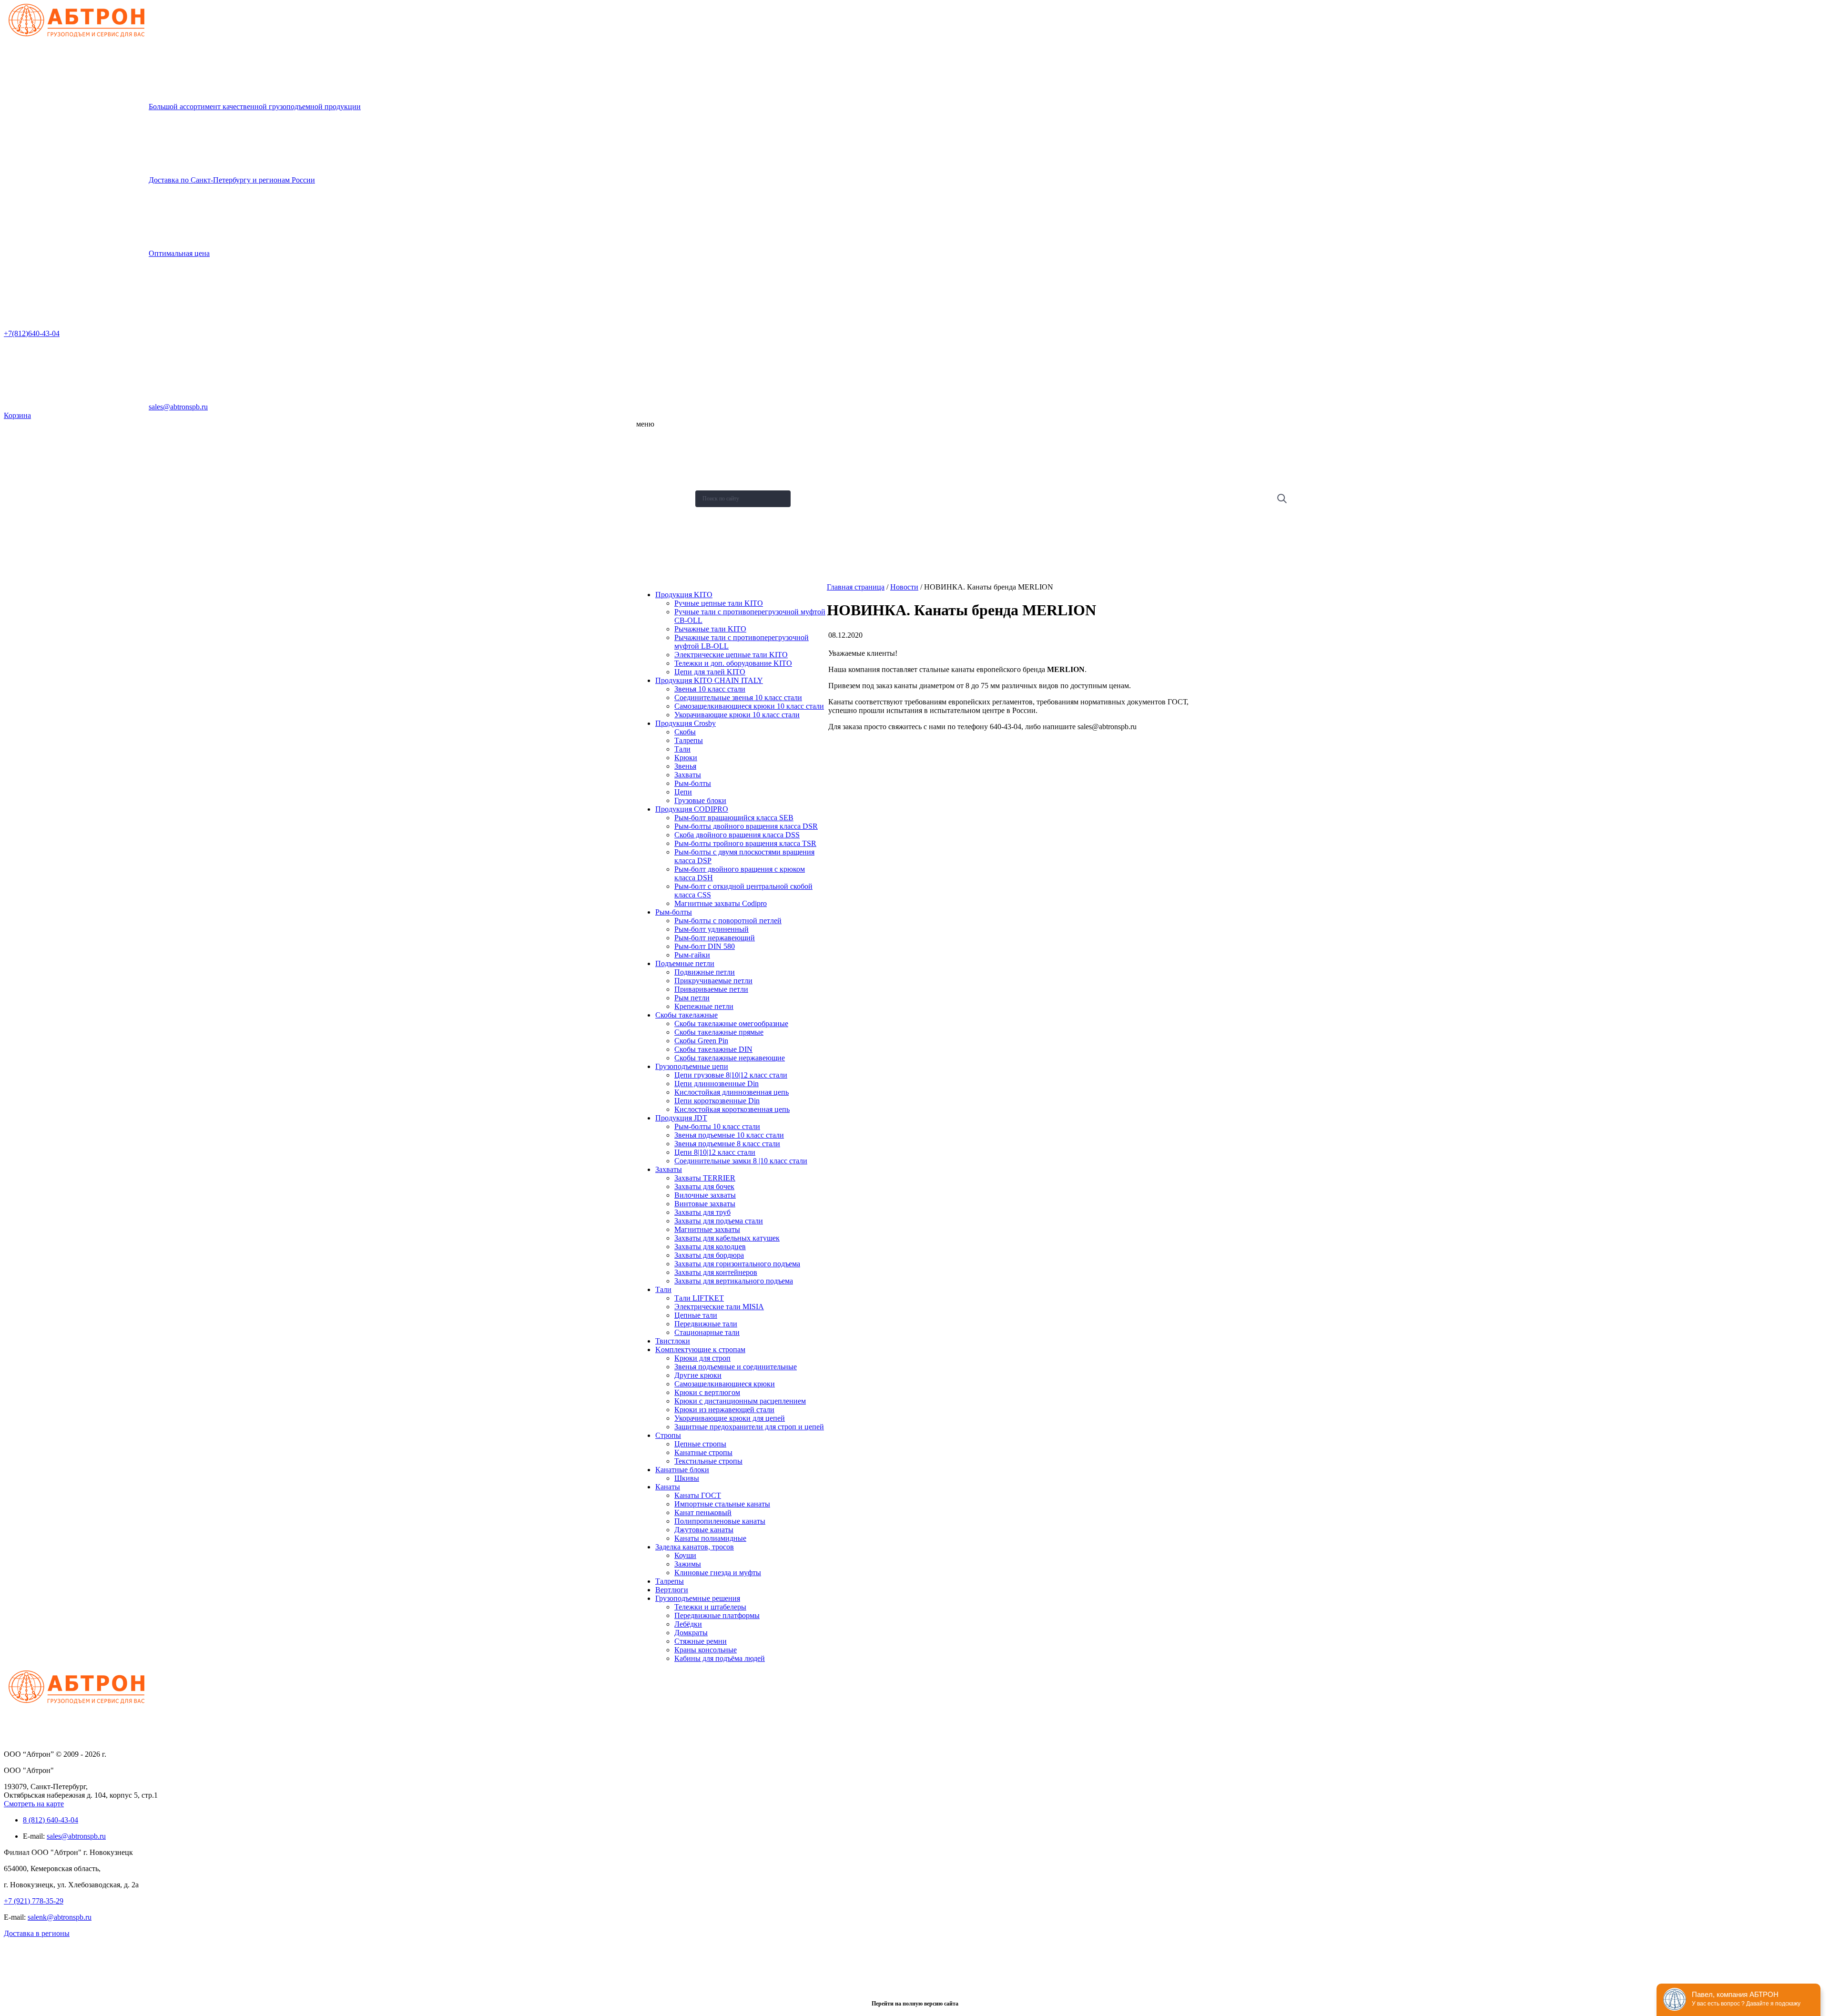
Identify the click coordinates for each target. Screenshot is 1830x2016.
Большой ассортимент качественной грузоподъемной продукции (255, 107)
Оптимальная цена (179, 253)
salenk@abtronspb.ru (60, 1917)
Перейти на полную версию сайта (915, 2004)
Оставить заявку (663, 556)
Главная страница (856, 587)
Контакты (654, 533)
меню (645, 424)
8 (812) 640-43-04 (51, 1820)
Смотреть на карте (34, 1804)
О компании (657, 439)
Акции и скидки (661, 509)
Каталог (652, 463)
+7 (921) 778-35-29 (34, 1901)
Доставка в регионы (37, 1933)
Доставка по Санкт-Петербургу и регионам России (232, 180)
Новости (652, 486)
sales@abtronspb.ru (178, 407)
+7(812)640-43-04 (32, 333)
